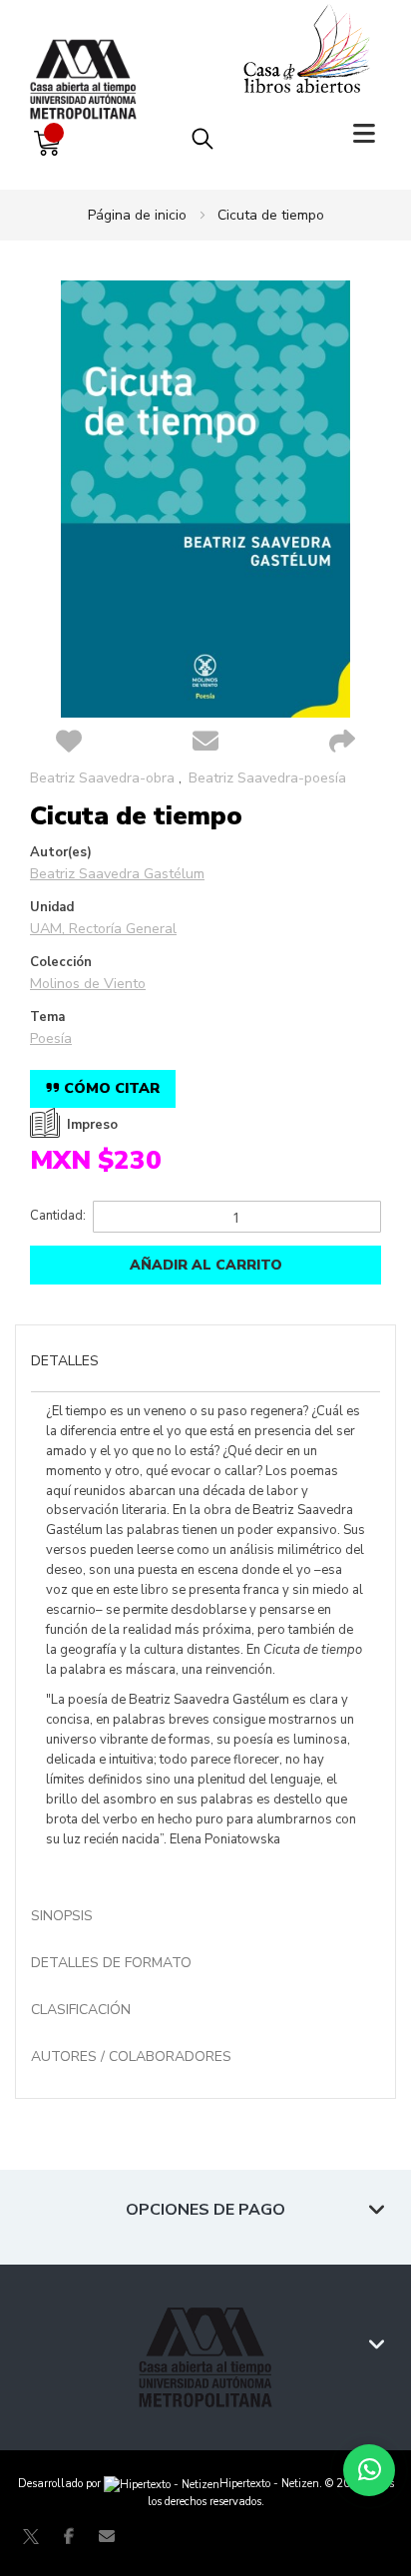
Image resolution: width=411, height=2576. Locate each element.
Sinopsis (62, 1916)
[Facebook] (69, 2536)
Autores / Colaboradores (131, 2057)
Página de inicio (137, 215)
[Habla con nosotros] (369, 2470)
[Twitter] (31, 2536)
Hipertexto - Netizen (269, 2484)
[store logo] (88, 59)
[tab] (205, 1363)
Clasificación (81, 2010)
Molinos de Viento (88, 984)
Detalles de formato (111, 1963)
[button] (68, 743)
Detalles (65, 1361)
